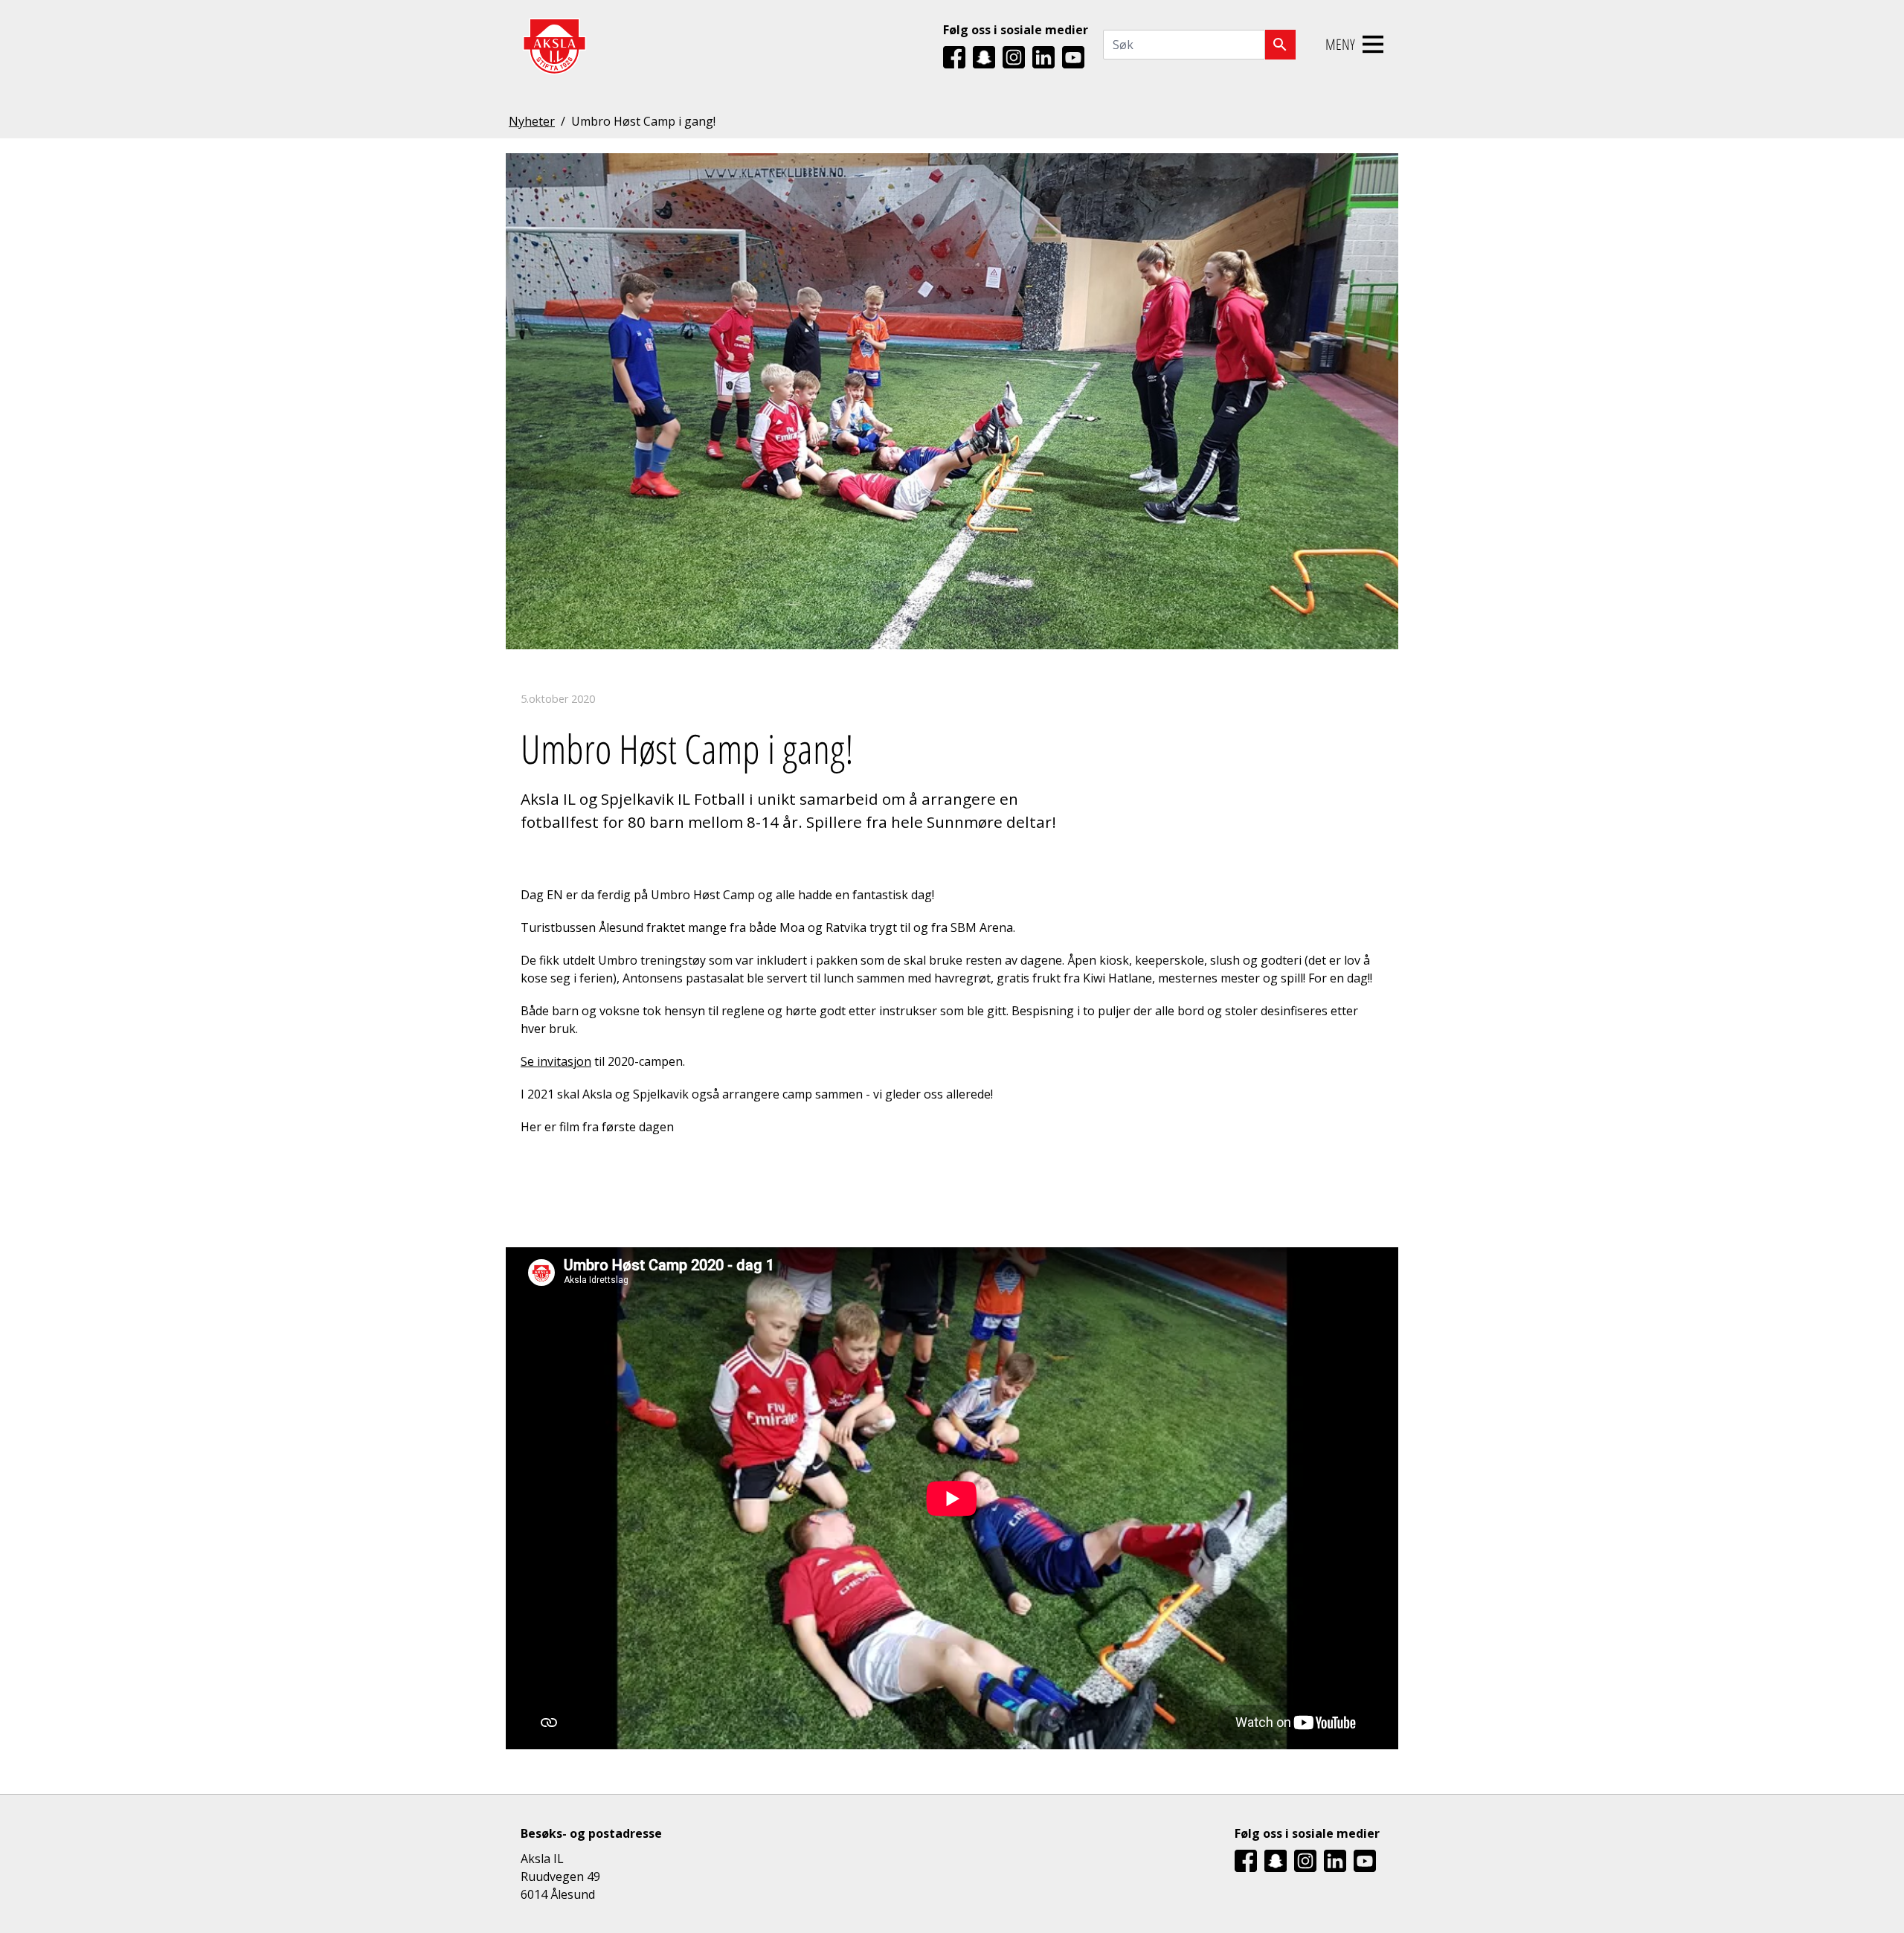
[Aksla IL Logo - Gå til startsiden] (554, 45)
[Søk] (1280, 45)
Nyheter (532, 121)
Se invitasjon (556, 1061)
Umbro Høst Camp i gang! (643, 121)
